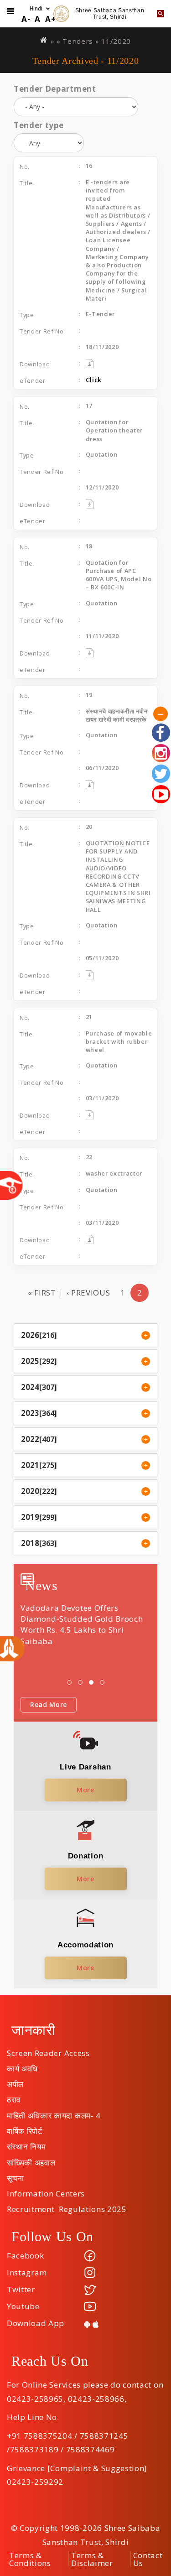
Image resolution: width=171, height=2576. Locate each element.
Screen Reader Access (48, 2050)
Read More (49, 1704)
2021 (30, 1465)
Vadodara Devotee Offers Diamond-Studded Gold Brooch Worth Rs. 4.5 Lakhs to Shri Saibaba (82, 1624)
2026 (30, 1335)
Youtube (23, 2306)
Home (44, 40)
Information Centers (46, 2191)
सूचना (16, 2175)
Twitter (21, 2289)
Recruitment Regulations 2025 (67, 2206)
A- (26, 19)
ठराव (14, 2097)
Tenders (78, 41)
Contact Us (148, 2559)
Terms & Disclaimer (92, 2559)
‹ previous (88, 1293)
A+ (50, 19)
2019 (30, 1517)
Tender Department (55, 89)
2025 (30, 1361)
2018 (30, 1543)
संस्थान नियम (26, 2144)
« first (42, 1293)
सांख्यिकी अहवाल (31, 2160)
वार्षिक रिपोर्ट (25, 2128)
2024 (30, 1387)
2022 (30, 1439)
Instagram (27, 2272)
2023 (30, 1413)
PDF (102, 364)
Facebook (25, 2256)
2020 (30, 1491)
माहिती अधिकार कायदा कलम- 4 (54, 2113)
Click (94, 380)
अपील (15, 2081)
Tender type (39, 125)
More (85, 1790)
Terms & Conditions (30, 2559)
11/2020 (116, 41)
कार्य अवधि (22, 2066)
